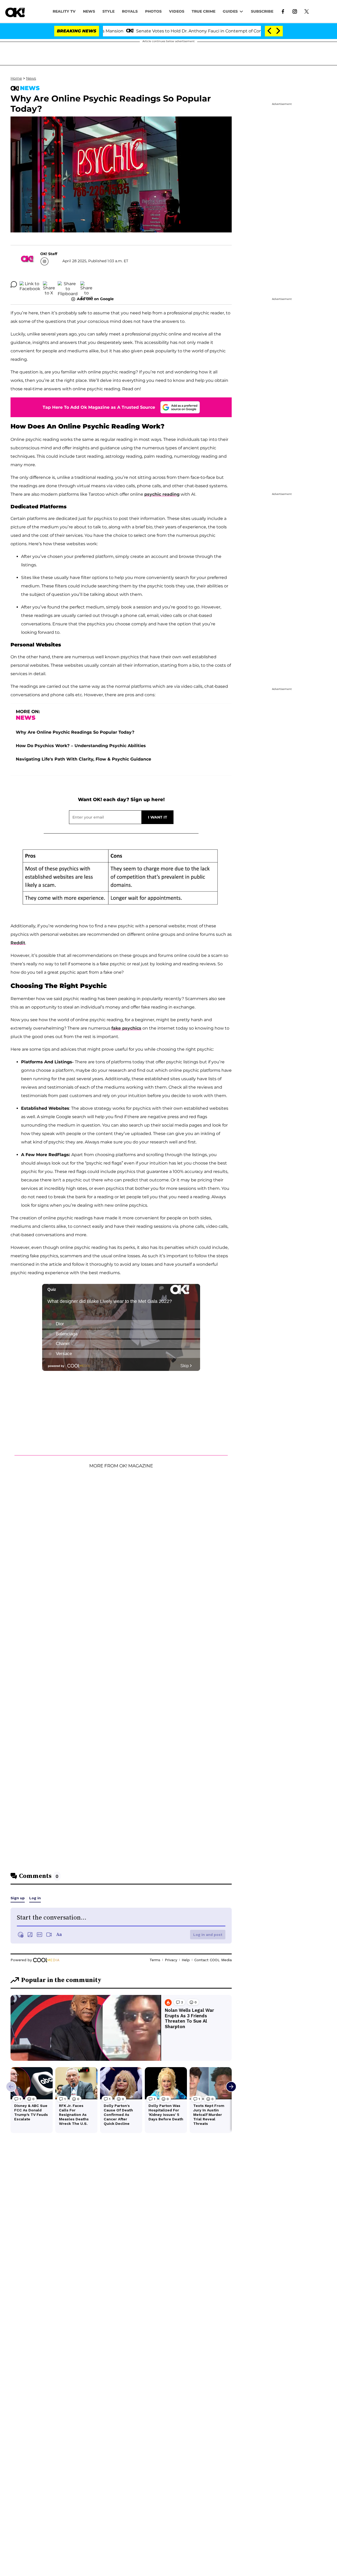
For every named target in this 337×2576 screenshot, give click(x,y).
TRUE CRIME (204, 11)
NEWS (89, 11)
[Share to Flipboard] (68, 284)
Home (16, 78)
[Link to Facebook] (283, 11)
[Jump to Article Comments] (14, 284)
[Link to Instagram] (295, 11)
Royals (130, 11)
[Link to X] (307, 11)
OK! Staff (49, 254)
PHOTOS (153, 11)
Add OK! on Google (95, 299)
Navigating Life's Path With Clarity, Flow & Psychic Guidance (83, 759)
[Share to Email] (86, 284)
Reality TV (64, 11)
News (31, 78)
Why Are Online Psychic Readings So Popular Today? (75, 732)
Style (108, 11)
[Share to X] (49, 284)
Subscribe (262, 11)
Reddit (18, 943)
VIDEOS (177, 11)
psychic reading (162, 494)
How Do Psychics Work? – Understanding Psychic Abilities (81, 746)
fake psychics (126, 1028)
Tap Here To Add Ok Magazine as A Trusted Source (99, 407)
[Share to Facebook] (30, 284)
